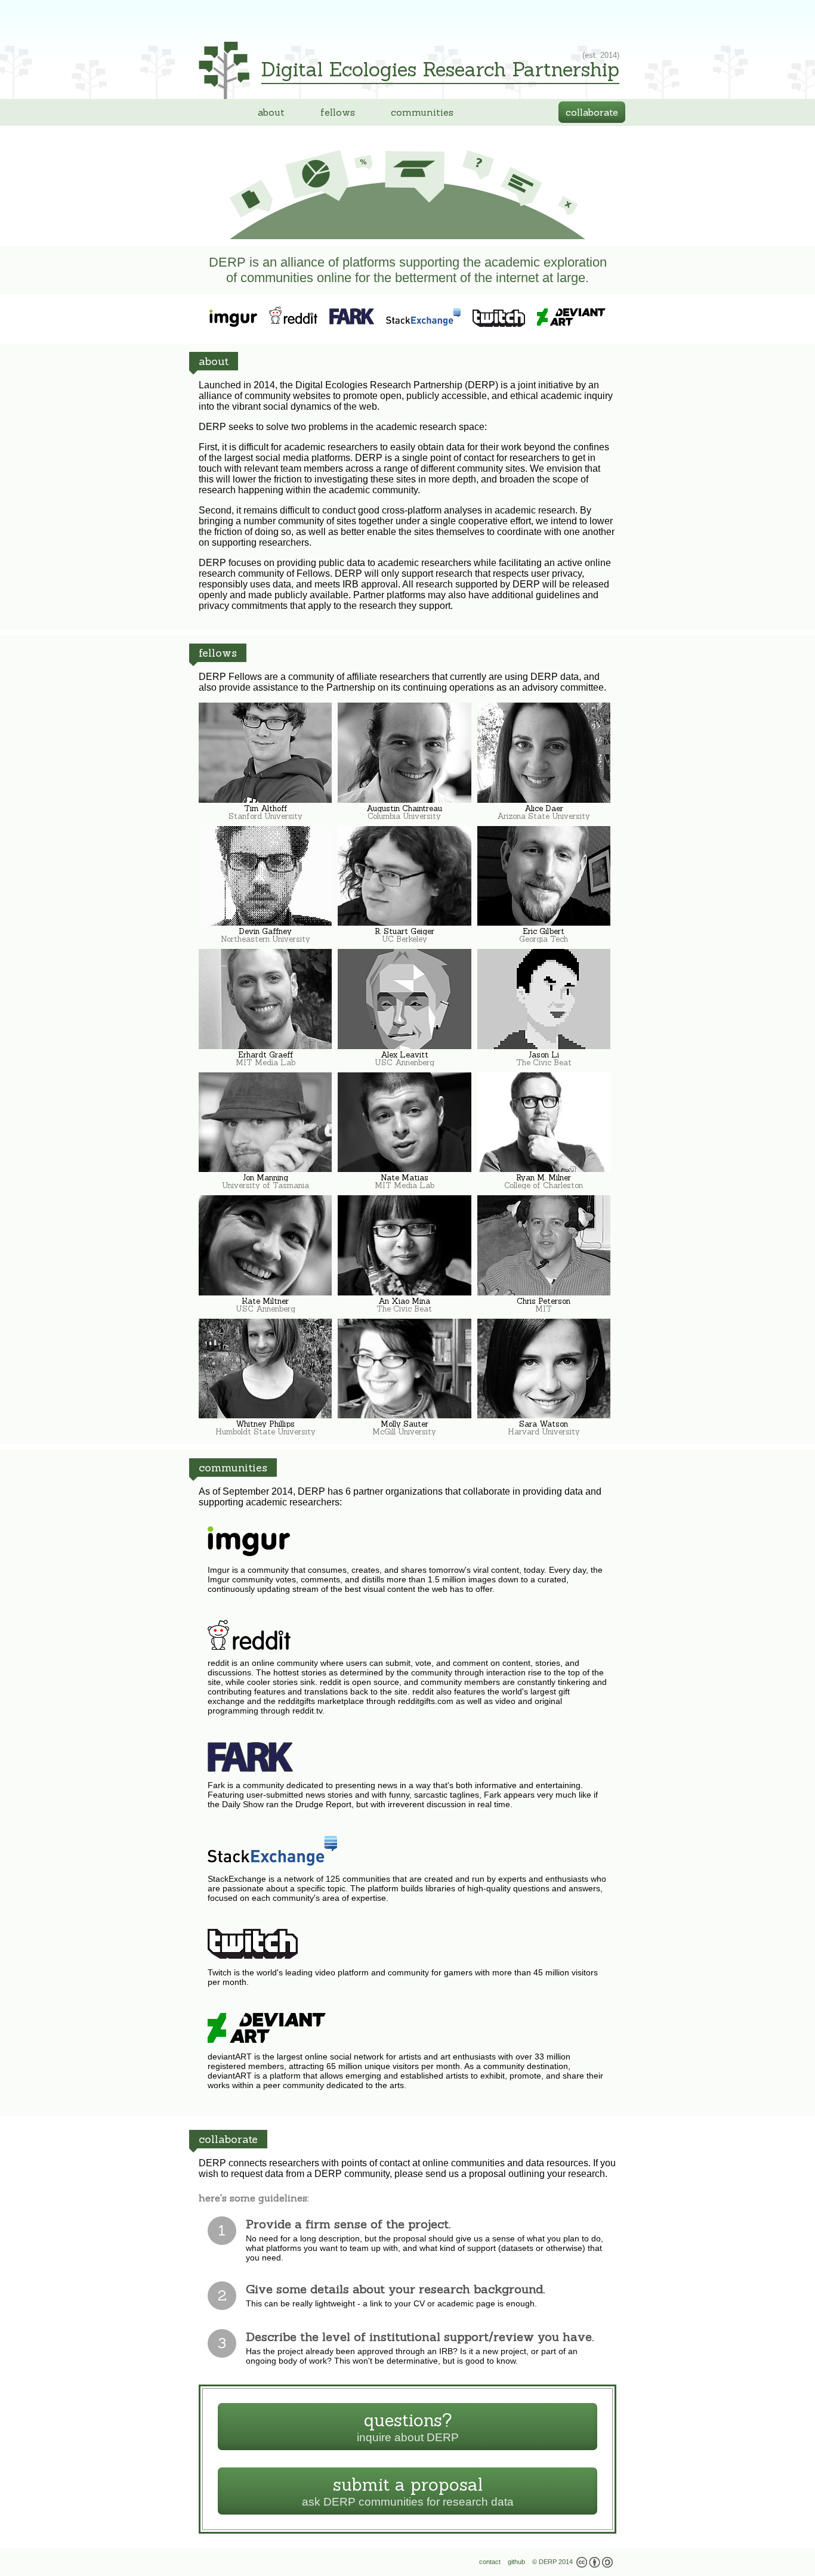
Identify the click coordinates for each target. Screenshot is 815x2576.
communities (422, 112)
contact (490, 2562)
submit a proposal (387, 2494)
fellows (338, 112)
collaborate (592, 112)
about (271, 112)
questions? (374, 2430)
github (516, 2562)
